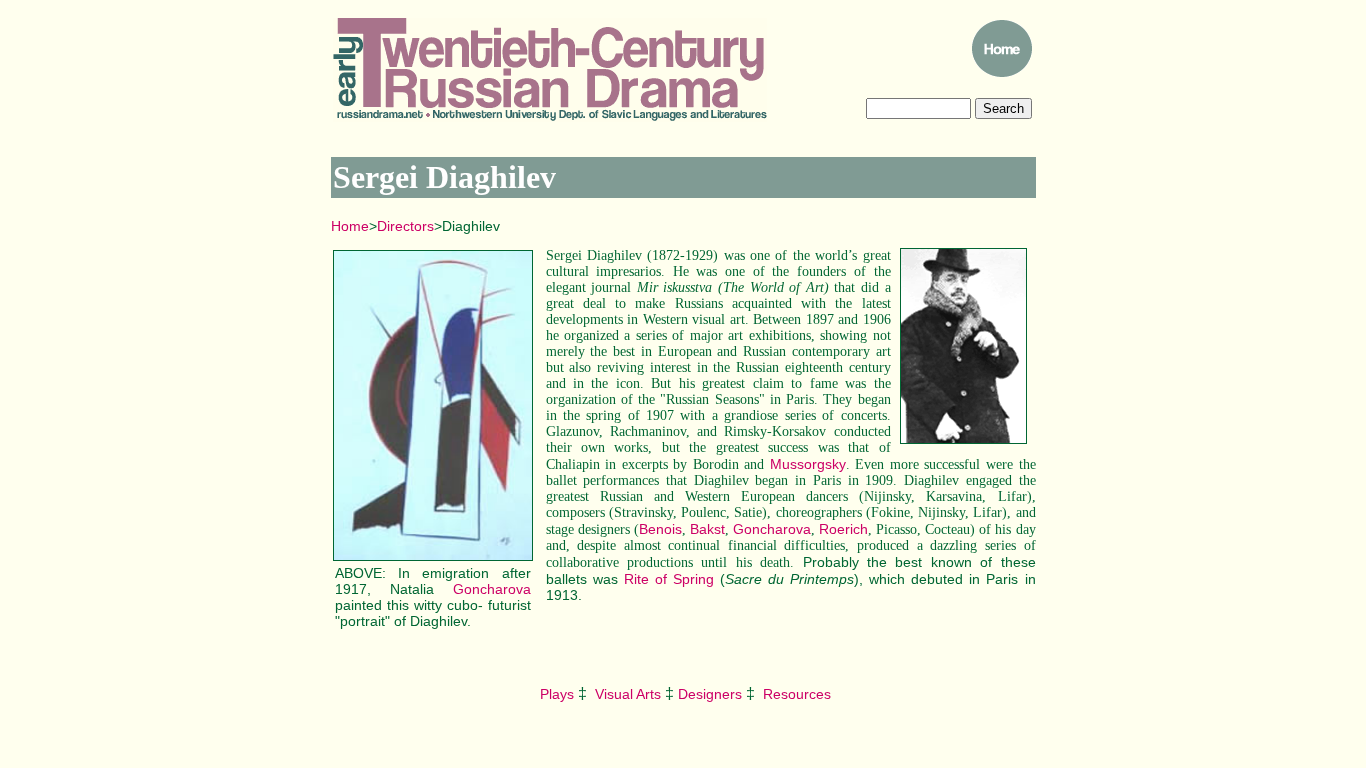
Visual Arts (628, 694)
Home (350, 226)
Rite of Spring (669, 579)
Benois (660, 529)
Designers (710, 694)
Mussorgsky (808, 464)
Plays (555, 694)
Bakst (707, 529)
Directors (405, 226)
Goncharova (492, 589)
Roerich (843, 529)
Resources (797, 694)
